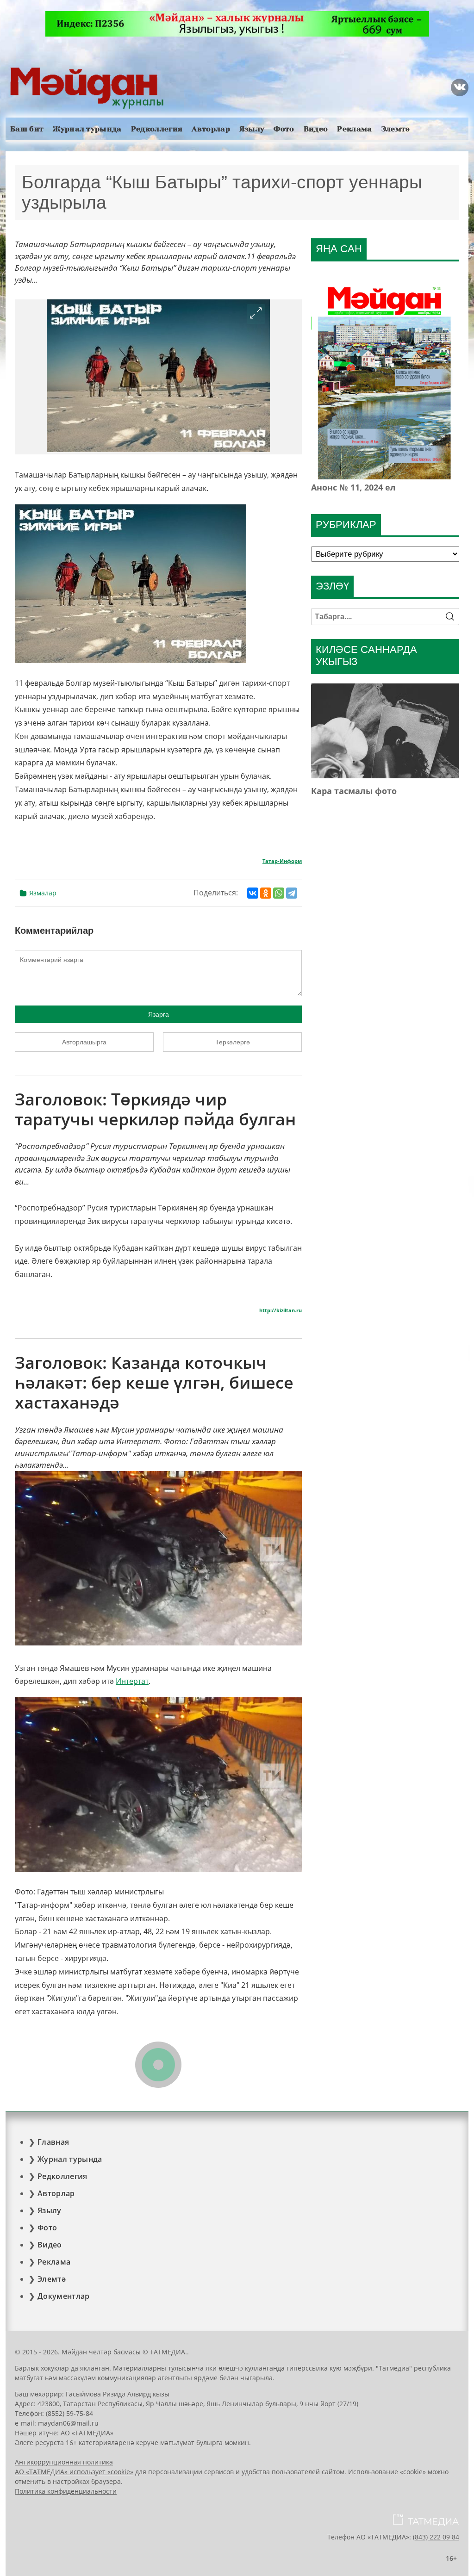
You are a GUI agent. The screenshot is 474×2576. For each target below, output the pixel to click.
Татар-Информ (282, 861)
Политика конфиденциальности (66, 2491)
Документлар (64, 2296)
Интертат (132, 1681)
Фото (284, 129)
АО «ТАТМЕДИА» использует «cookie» (74, 2472)
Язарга (159, 1014)
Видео (316, 129)
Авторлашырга (84, 1042)
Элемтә (396, 129)
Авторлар (211, 129)
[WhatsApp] (279, 893)
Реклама (354, 129)
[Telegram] (292, 893)
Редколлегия (157, 129)
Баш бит (27, 129)
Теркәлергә (233, 1042)
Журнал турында (87, 129)
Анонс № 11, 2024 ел (353, 487)
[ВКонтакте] (253, 893)
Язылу (252, 129)
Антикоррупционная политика (64, 2462)
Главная (53, 2142)
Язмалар (43, 893)
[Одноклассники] (266, 893)
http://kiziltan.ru (281, 1310)
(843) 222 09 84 (436, 2537)
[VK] (460, 87)
